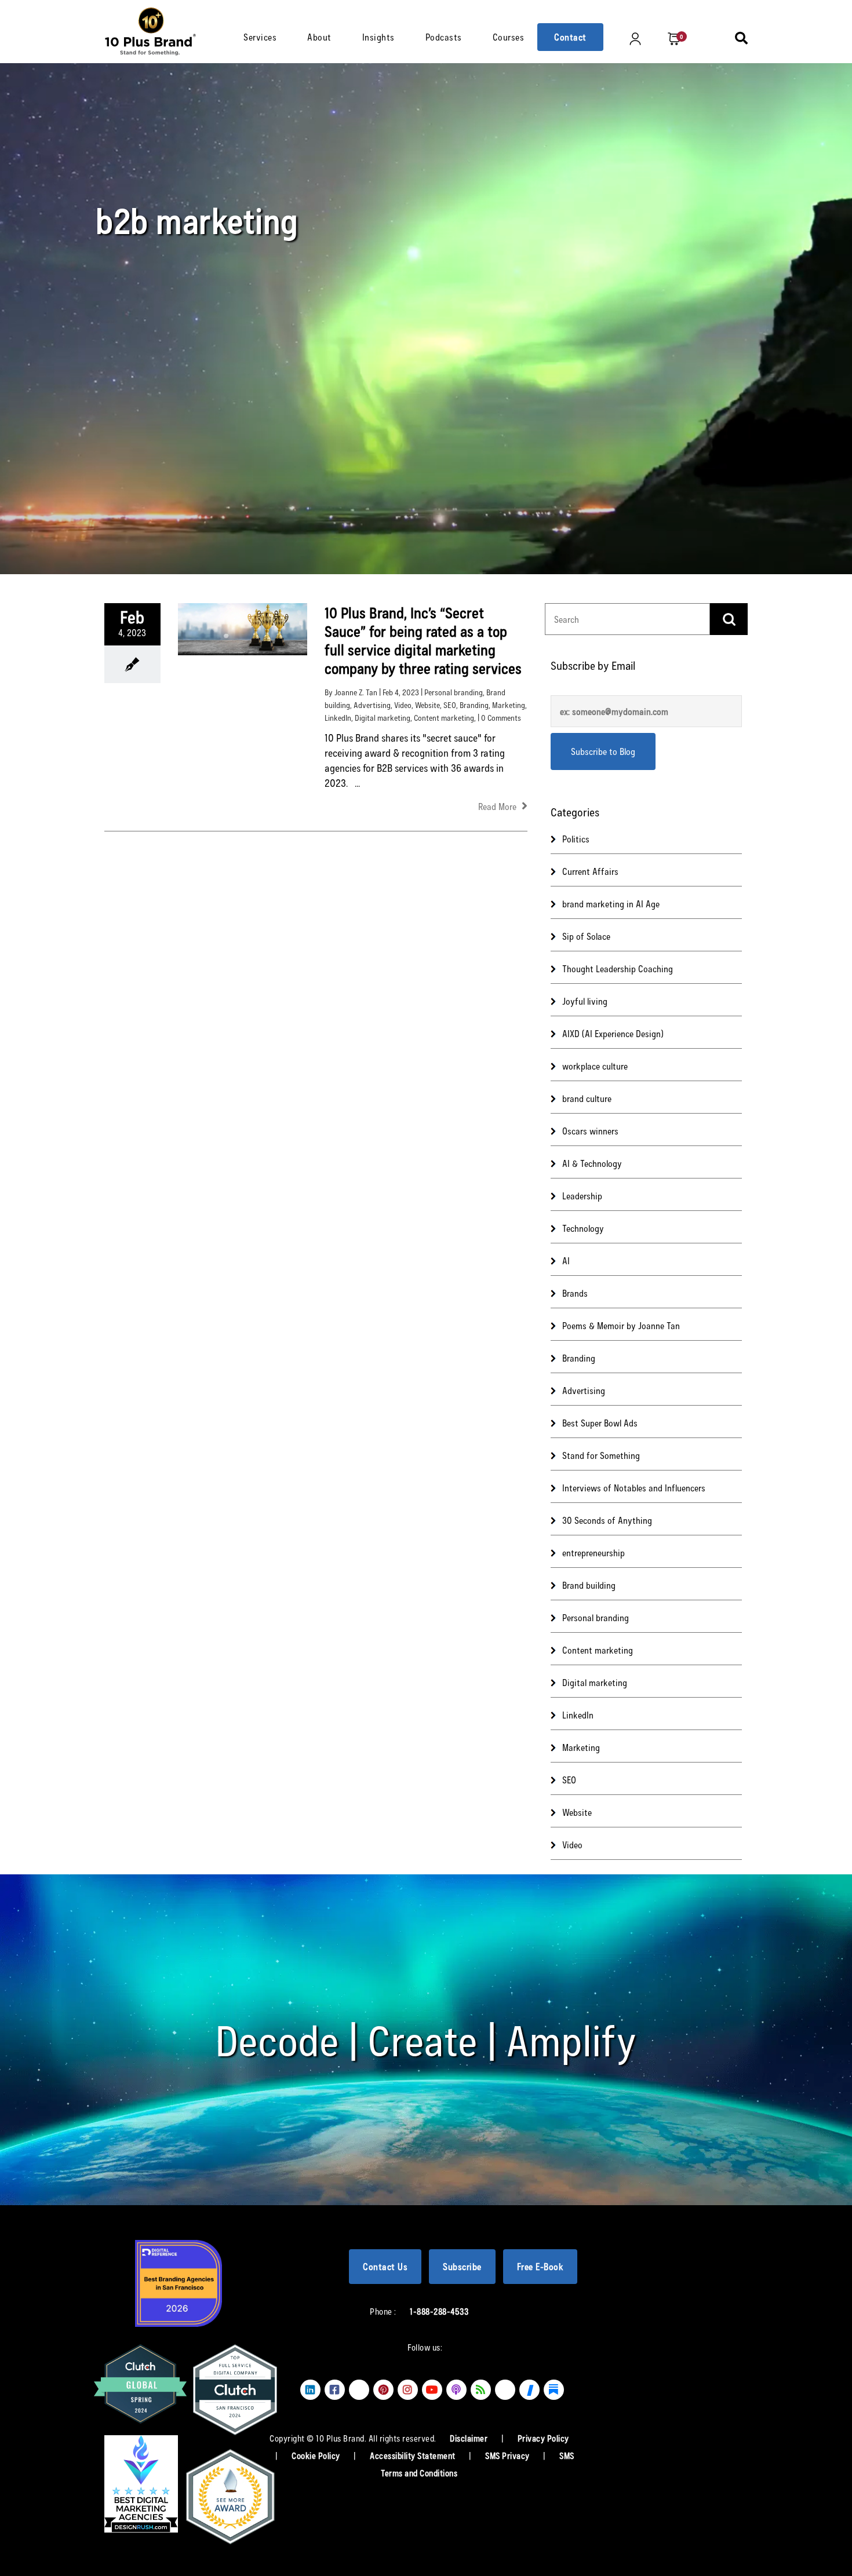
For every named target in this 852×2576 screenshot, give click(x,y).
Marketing (509, 705)
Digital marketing (383, 718)
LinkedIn (338, 718)
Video (403, 705)
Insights (378, 37)
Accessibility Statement (414, 2455)
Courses (509, 37)
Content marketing (444, 718)
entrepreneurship (594, 1552)
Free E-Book (540, 2266)
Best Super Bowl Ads (600, 1423)
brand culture (587, 1098)
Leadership (582, 1196)
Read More (498, 806)
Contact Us (385, 2266)
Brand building (589, 1585)
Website (427, 705)
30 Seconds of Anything (607, 1520)
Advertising (372, 705)
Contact (570, 37)
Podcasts (444, 37)
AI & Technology (592, 1163)
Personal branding (454, 692)
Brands (575, 1293)
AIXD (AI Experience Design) (613, 1033)
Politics (576, 839)
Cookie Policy (317, 2455)
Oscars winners (590, 1131)
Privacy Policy (543, 2438)
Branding (474, 705)
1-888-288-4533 (439, 2311)
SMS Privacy (508, 2455)
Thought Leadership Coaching (618, 968)
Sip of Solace (586, 936)
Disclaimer (470, 2438)
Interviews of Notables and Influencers (634, 1488)
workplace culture (595, 1066)
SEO (450, 705)
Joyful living (585, 1001)
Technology (583, 1228)
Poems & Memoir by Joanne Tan (621, 1325)
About (319, 37)
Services (260, 37)
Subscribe (462, 2266)
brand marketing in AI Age (611, 904)
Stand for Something (601, 1455)
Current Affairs (590, 871)
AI (566, 1260)
